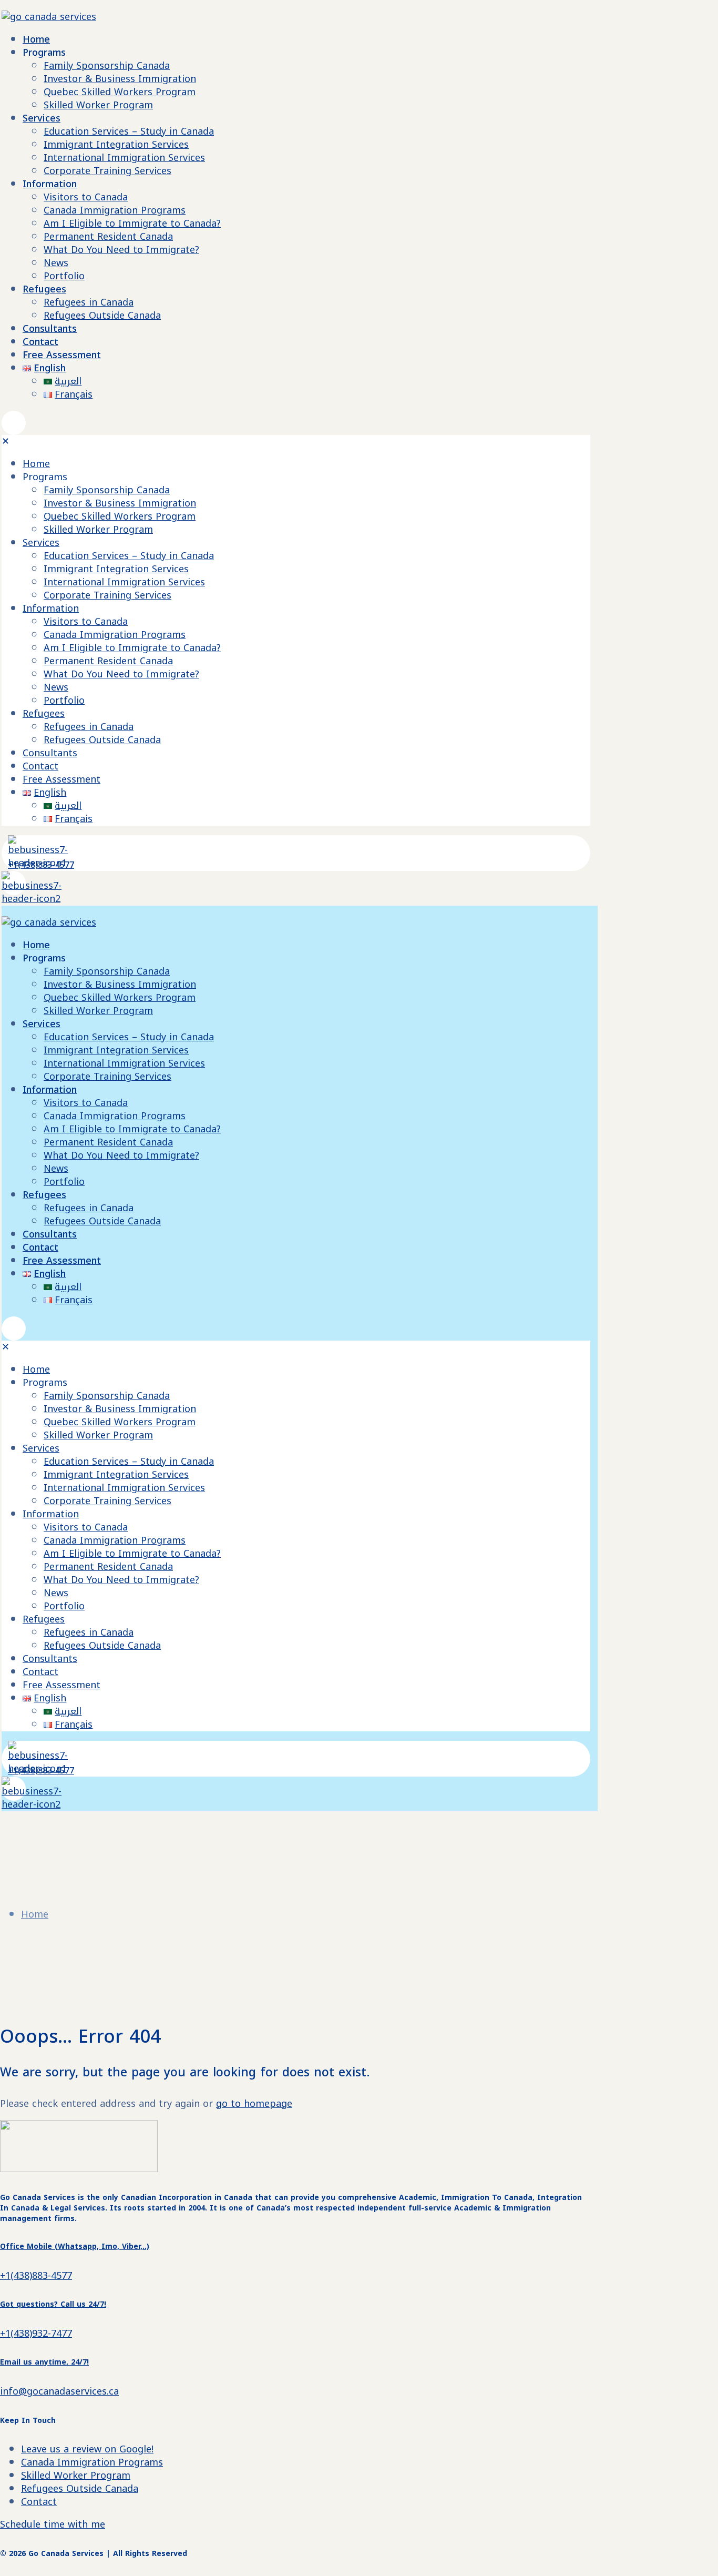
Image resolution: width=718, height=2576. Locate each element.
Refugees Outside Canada (80, 2489)
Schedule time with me (53, 2524)
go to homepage (254, 2104)
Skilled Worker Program (76, 2476)
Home (35, 1914)
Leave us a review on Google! (87, 2449)
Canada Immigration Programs (92, 2462)
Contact (39, 2502)
